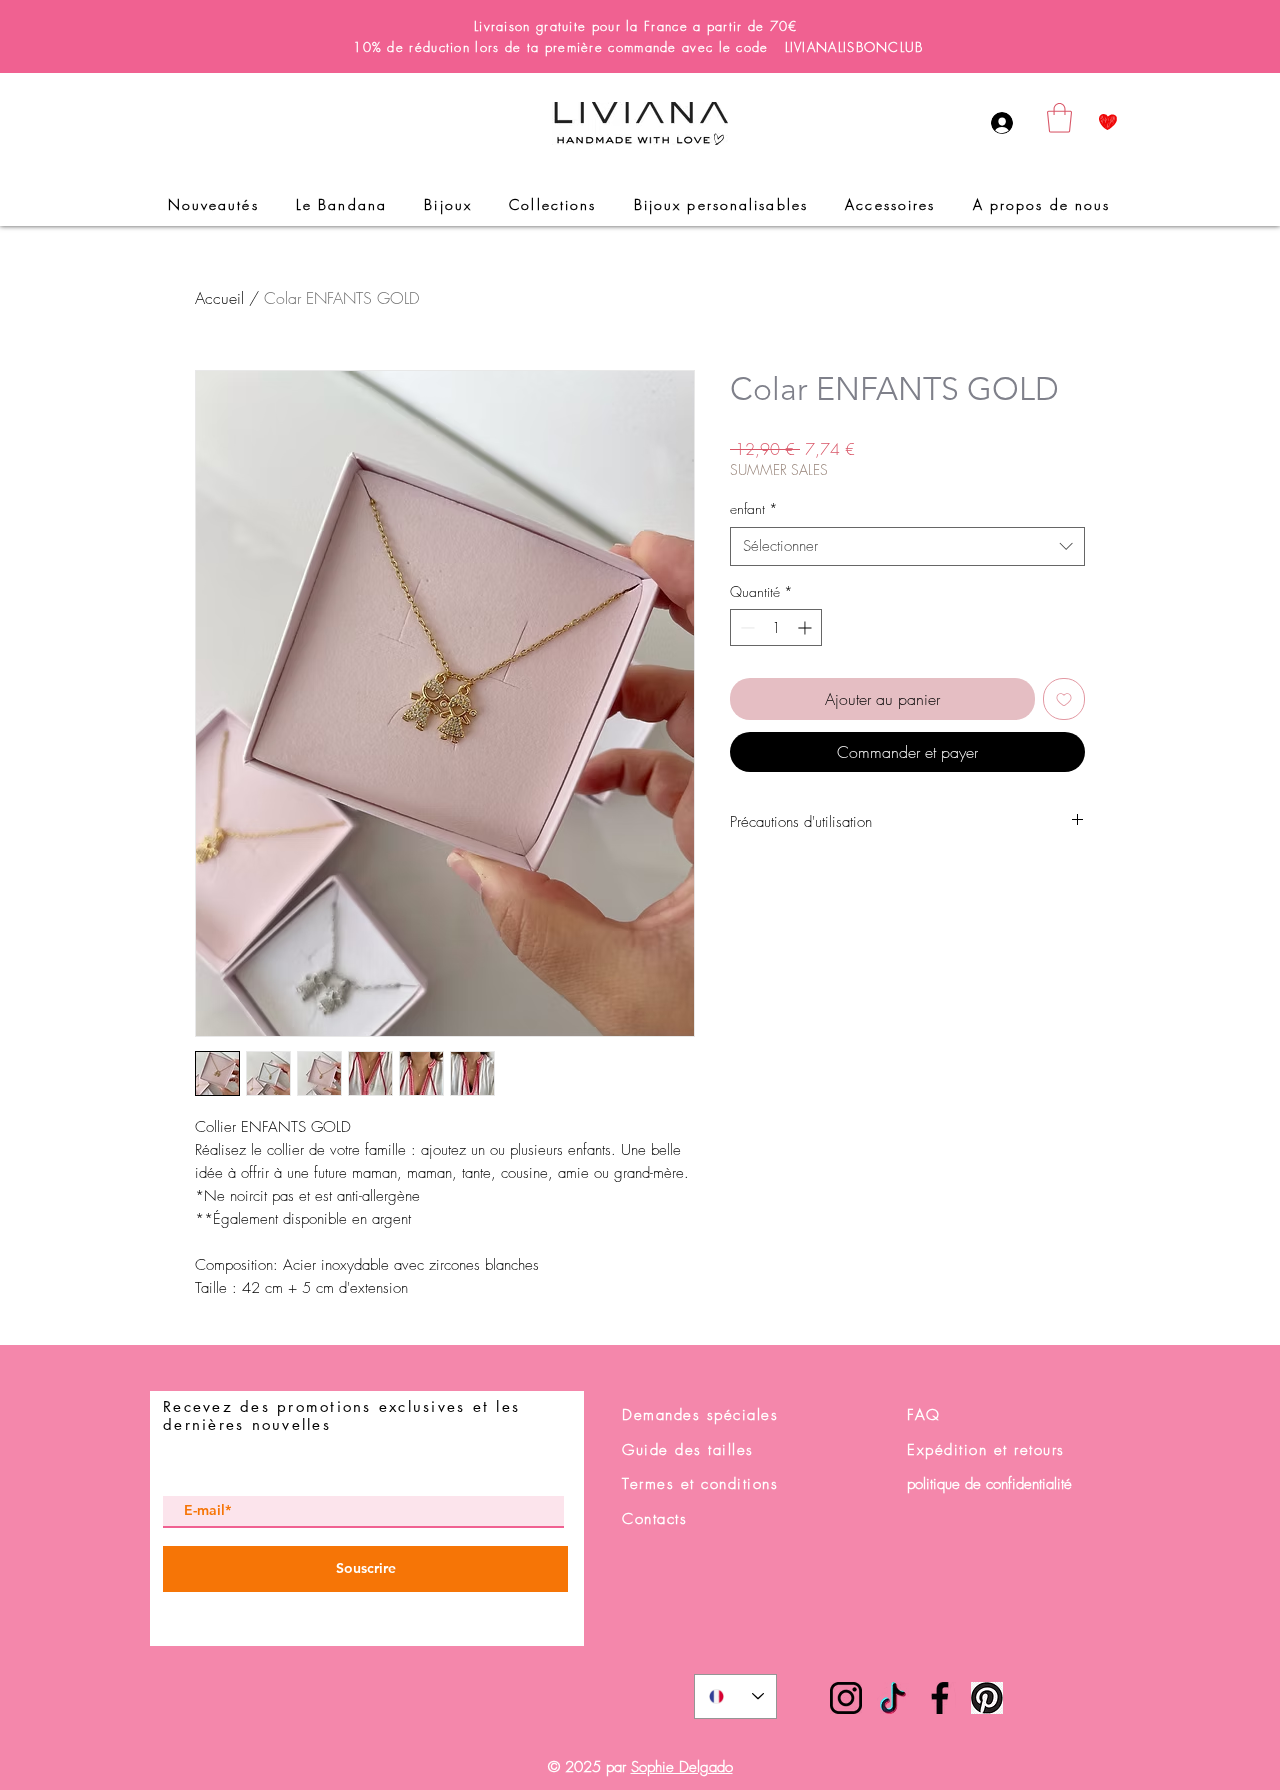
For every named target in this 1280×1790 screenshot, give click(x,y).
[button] (1059, 118)
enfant (754, 508)
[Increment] (806, 627)
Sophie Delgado (682, 1767)
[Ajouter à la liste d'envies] (1064, 699)
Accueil (219, 298)
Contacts (654, 1519)
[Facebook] (940, 1698)
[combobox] (907, 546)
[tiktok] (893, 1698)
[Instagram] (846, 1698)
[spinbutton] (776, 627)
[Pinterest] (987, 1698)
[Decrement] (745, 627)
